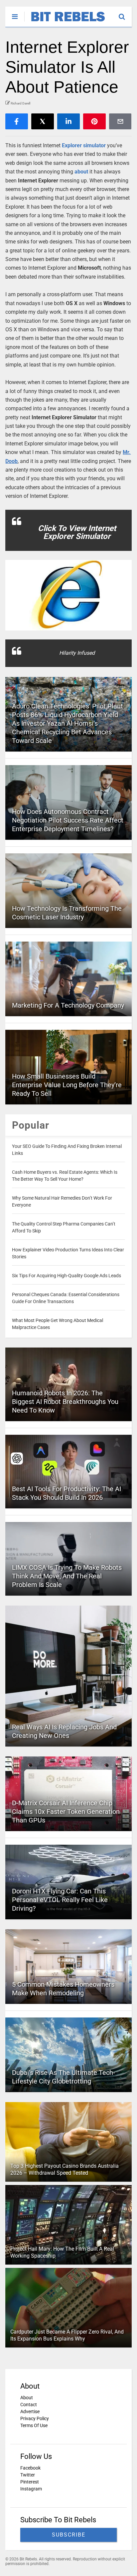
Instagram (31, 2489)
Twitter (28, 2475)
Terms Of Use (34, 2425)
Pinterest (30, 2482)
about (81, 172)
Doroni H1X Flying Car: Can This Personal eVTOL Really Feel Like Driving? (60, 1900)
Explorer (72, 145)
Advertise (30, 2411)
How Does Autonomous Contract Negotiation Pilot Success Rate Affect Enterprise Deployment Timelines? (68, 820)
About (27, 2398)
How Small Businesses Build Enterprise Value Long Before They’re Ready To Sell (67, 1085)
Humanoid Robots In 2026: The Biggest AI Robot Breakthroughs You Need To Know (65, 1402)
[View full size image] (68, 595)
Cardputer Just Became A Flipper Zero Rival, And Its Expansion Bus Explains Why (67, 2335)
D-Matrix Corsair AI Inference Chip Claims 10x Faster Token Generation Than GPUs (66, 1812)
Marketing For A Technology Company (68, 1005)
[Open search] (125, 14)
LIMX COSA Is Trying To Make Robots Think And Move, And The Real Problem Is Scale (67, 1576)
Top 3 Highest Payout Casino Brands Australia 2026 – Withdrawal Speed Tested (65, 2169)
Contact (29, 2405)
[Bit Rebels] (65, 22)
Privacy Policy (35, 2418)
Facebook (30, 2468)
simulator (94, 145)
